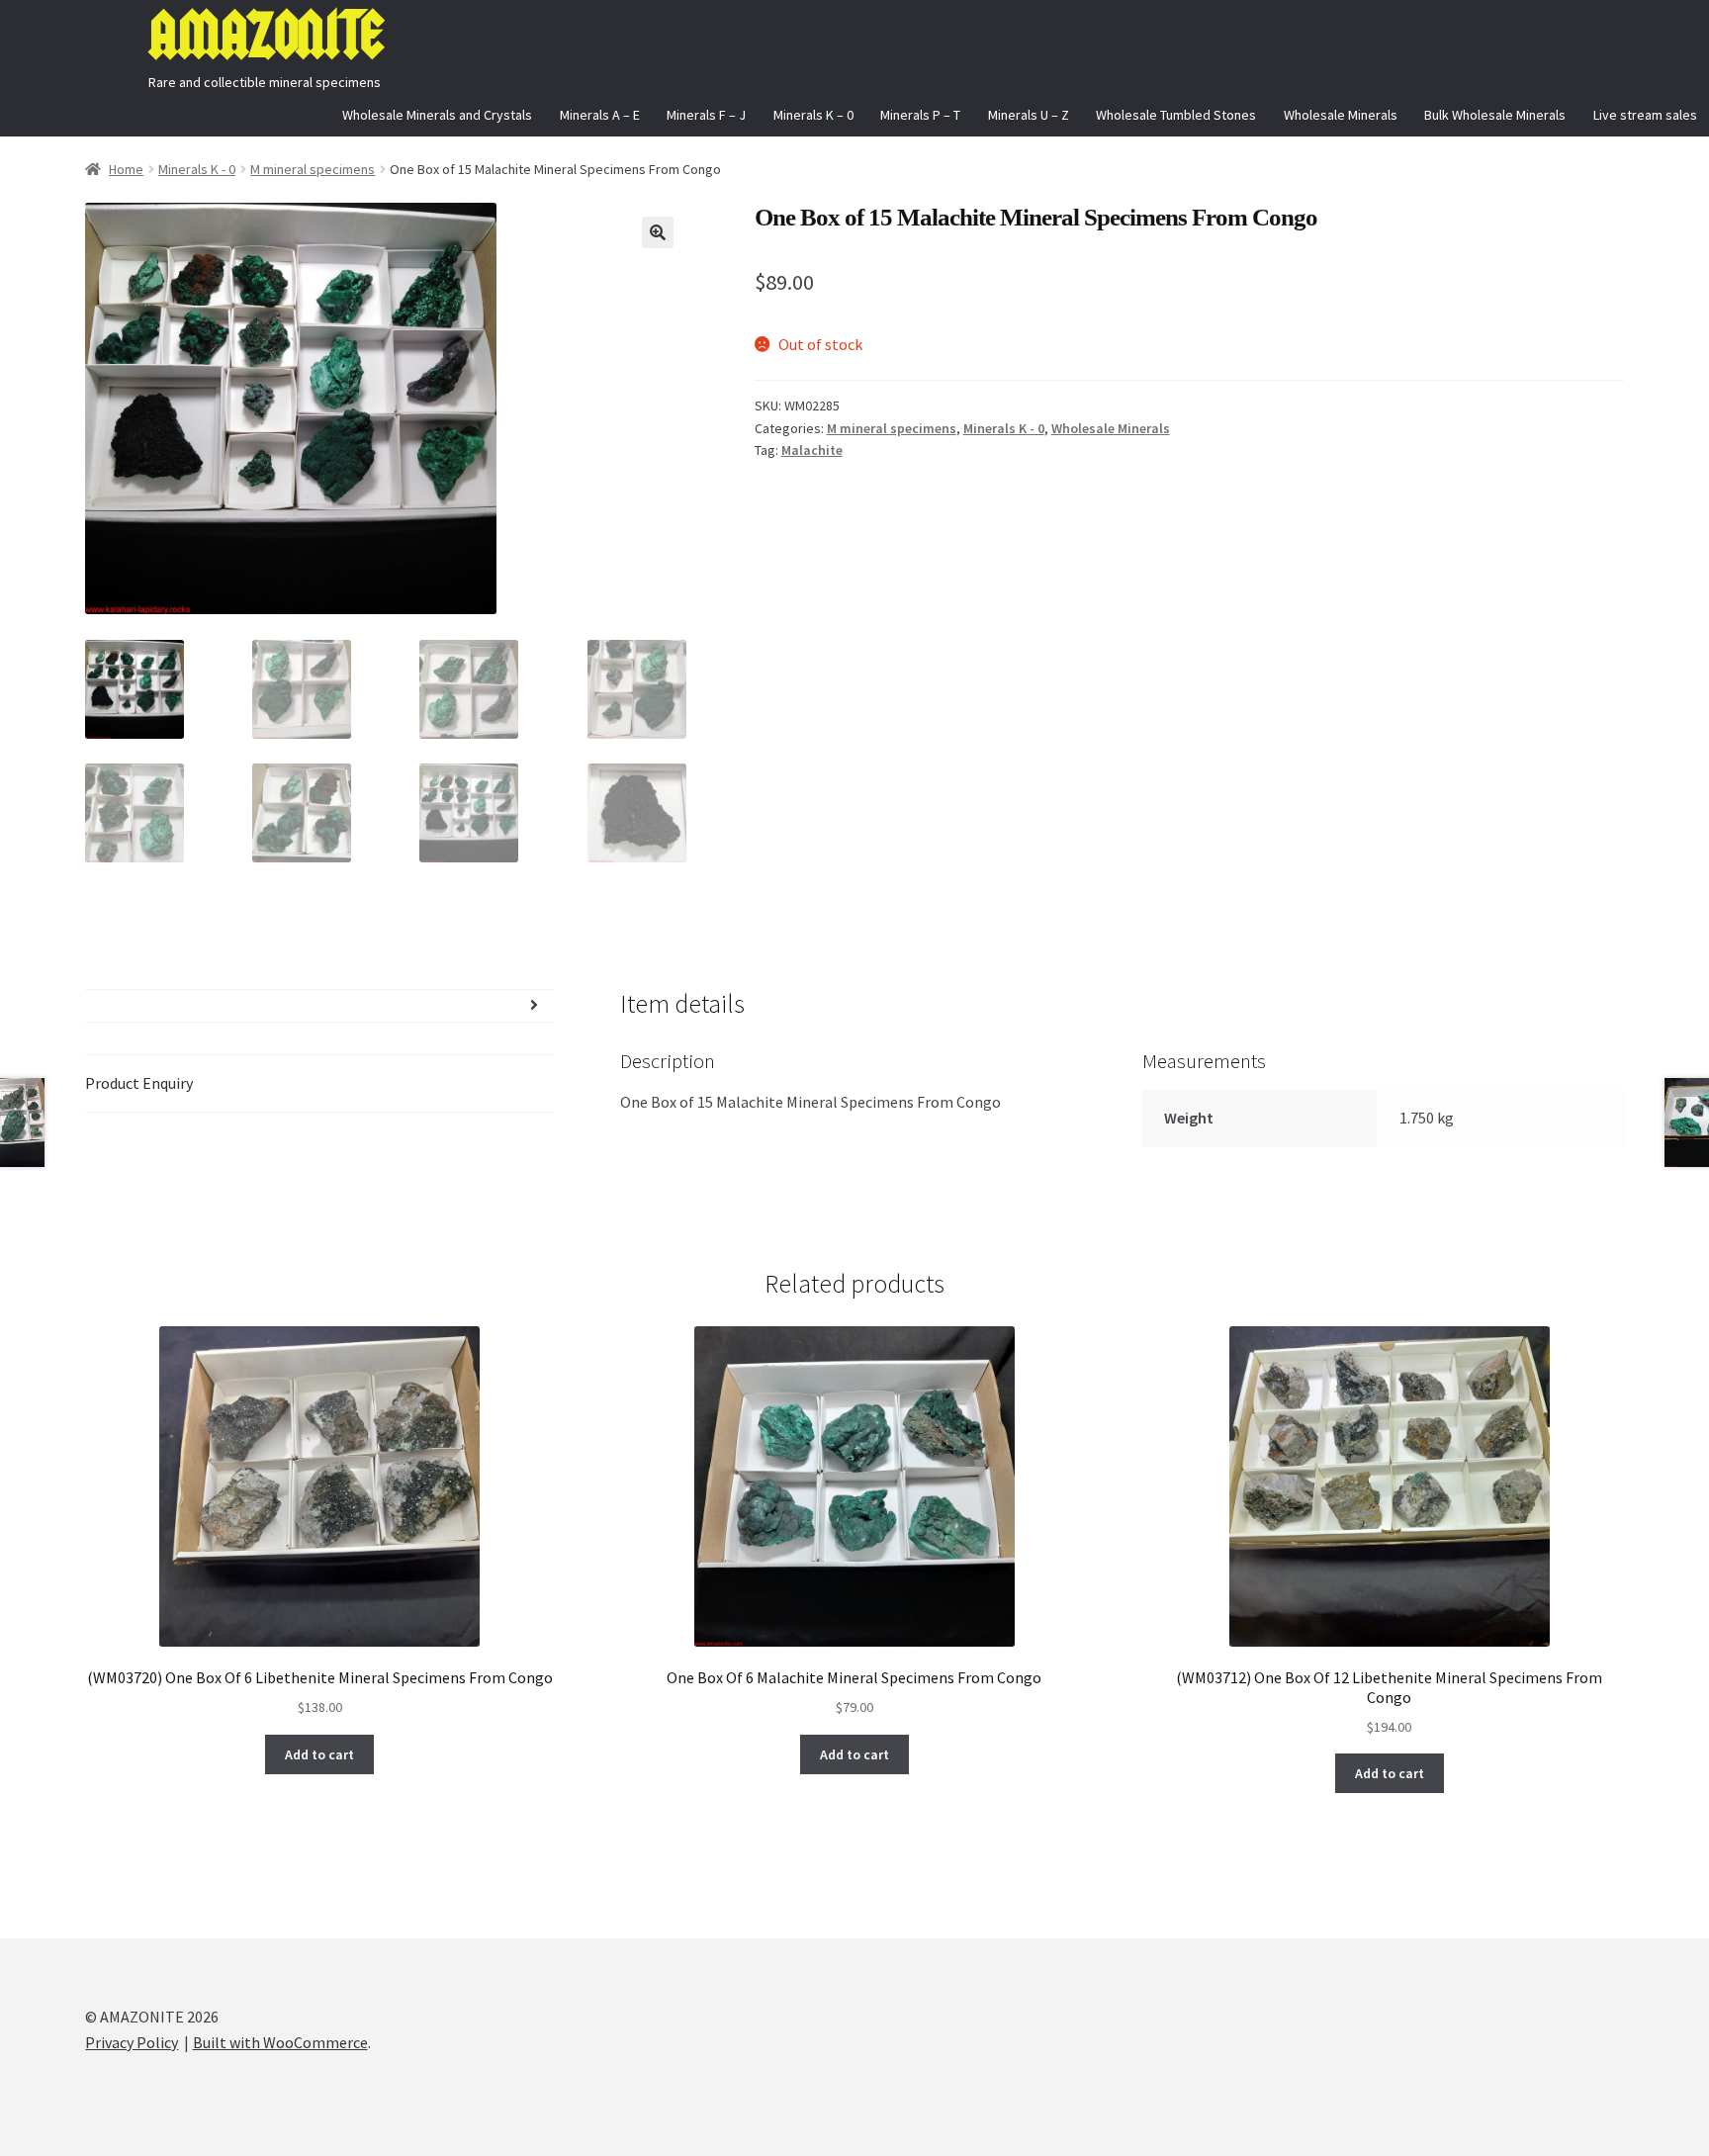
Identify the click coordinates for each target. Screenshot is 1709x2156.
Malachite (812, 450)
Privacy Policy (132, 2042)
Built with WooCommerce (280, 2042)
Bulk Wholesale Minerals (1495, 115)
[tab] (319, 1006)
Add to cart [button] (319, 1754)
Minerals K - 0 (197, 169)
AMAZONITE (266, 35)
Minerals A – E (600, 115)
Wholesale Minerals (1341, 115)
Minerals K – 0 (813, 115)
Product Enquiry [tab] (139, 1083)
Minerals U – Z (1029, 115)
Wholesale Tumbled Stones (1176, 115)
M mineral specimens (313, 169)
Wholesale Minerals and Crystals (437, 115)
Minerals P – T (920, 115)
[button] (658, 232)
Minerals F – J (706, 115)
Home (126, 169)
